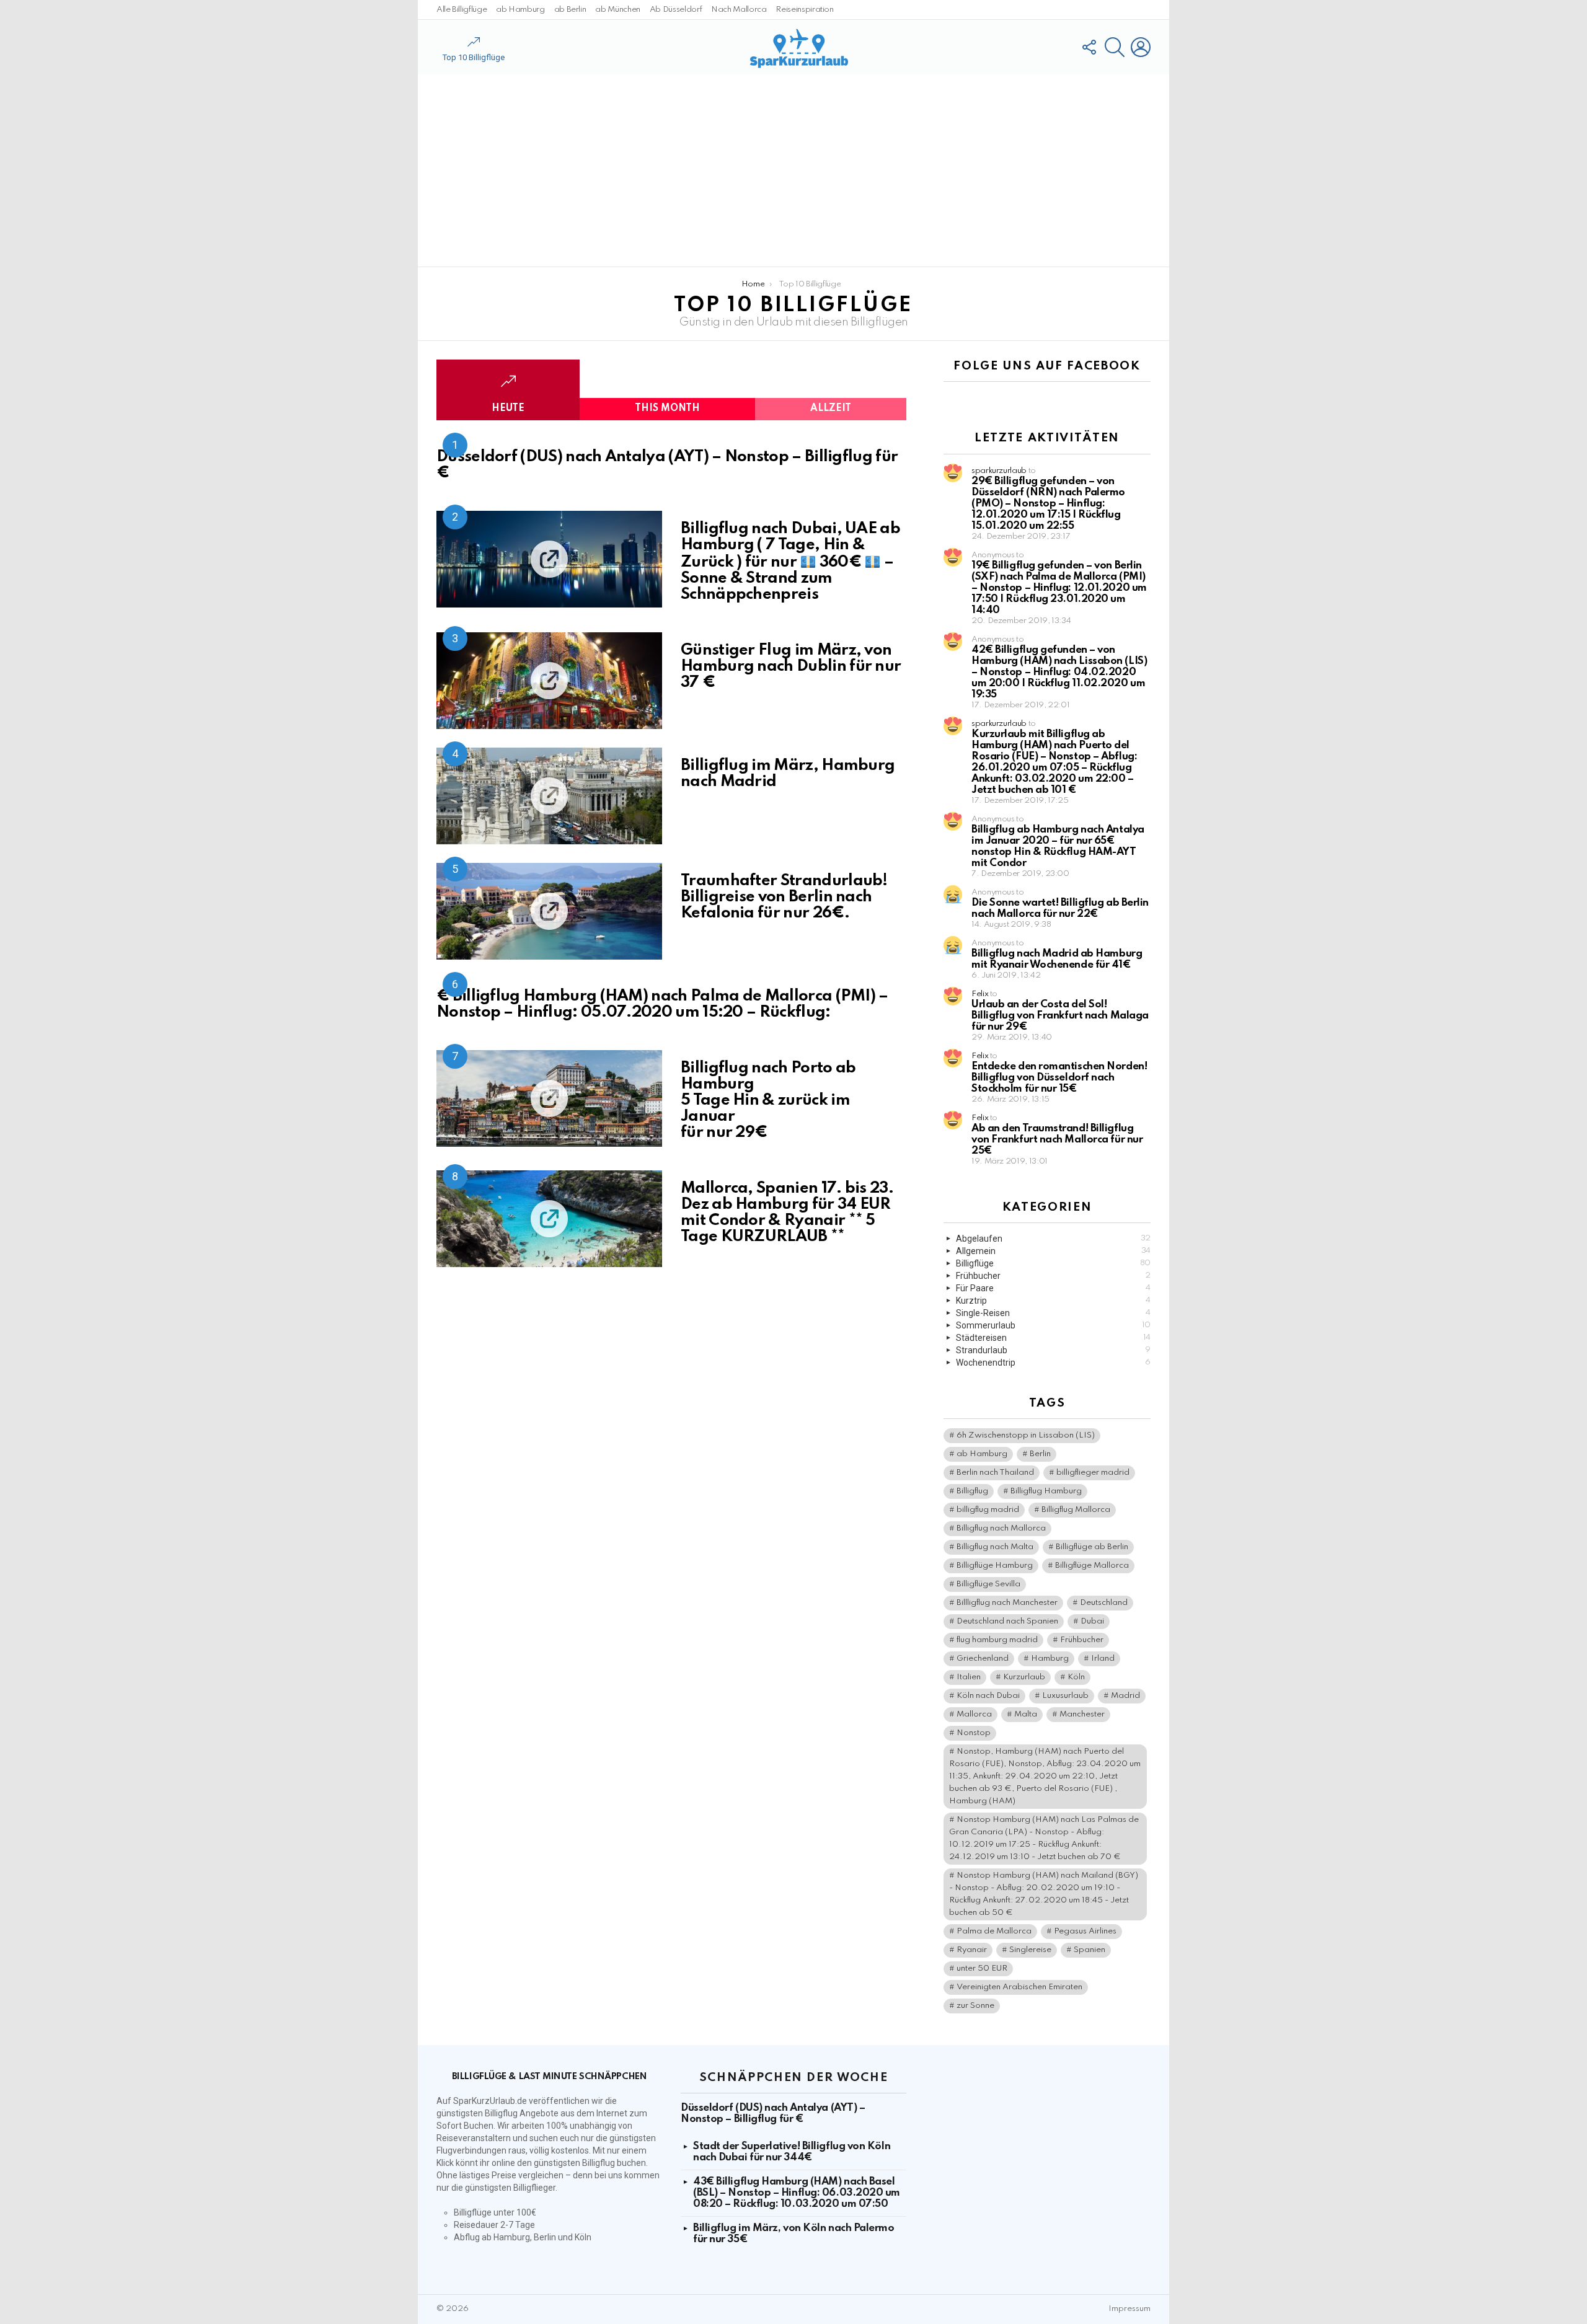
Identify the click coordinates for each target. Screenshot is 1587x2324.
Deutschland (1104, 1603)
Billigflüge (1053, 1263)
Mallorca (974, 1714)
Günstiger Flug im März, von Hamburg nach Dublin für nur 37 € (791, 666)
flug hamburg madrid (997, 1640)
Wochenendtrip (1053, 1363)
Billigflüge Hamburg (995, 1566)
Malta (1026, 1714)
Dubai (1092, 1621)
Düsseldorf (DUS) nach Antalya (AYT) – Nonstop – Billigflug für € (667, 465)
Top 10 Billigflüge (474, 57)
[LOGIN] (1141, 47)
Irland (1103, 1659)
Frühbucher (1053, 1276)
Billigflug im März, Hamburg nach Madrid (788, 774)
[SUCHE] (1115, 47)
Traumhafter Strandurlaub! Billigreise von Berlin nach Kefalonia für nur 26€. (784, 897)
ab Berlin (570, 10)
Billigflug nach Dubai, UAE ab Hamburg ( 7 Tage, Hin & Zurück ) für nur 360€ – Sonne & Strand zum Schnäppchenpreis (790, 561)
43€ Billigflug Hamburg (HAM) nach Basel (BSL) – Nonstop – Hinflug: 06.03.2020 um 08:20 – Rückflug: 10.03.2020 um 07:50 (797, 2193)
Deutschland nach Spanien (1007, 1621)
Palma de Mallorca (994, 1931)
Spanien (1090, 1950)
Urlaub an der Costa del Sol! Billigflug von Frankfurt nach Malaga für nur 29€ (1060, 1016)
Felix (980, 994)
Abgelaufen (1053, 1239)
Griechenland (983, 1659)
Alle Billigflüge (462, 10)
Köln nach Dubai (988, 1696)
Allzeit (831, 409)
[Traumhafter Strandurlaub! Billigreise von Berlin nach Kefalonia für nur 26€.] (549, 911)
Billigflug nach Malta (995, 1547)
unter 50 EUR (982, 1968)
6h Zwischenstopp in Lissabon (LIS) (1026, 1435)
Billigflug (972, 1491)
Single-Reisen (1053, 1313)
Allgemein (1053, 1251)
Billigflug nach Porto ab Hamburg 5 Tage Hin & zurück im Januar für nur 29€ (768, 1100)
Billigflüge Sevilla (988, 1584)
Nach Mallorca (739, 10)
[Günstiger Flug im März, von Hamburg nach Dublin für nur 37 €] (549, 681)
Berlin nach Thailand (995, 1473)
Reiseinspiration (804, 10)
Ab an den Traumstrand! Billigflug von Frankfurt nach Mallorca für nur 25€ (1057, 1140)
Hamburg (1050, 1659)
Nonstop (974, 1733)
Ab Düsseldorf (676, 10)
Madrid (1125, 1696)
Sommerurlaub (1053, 1325)
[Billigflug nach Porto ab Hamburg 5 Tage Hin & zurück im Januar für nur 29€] (549, 1098)
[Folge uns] (1089, 47)
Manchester (1082, 1714)
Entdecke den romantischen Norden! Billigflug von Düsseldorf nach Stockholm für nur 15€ (1059, 1078)
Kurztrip (1053, 1301)
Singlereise (1030, 1950)
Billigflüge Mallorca (1092, 1566)
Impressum (1129, 2309)
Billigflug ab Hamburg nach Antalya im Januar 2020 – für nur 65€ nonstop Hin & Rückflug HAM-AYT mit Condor (1058, 846)
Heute (508, 409)
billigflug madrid (988, 1510)
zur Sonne (975, 2006)
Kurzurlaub (1024, 1677)
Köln (1076, 1677)
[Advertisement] (793, 170)
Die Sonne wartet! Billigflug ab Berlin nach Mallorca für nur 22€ (1060, 908)
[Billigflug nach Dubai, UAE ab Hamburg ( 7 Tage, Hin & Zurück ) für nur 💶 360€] (549, 559)
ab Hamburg (520, 10)
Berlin (1040, 1454)
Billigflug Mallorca (1076, 1510)
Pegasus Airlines (1085, 1931)
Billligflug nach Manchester (1007, 1603)
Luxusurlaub (1065, 1696)
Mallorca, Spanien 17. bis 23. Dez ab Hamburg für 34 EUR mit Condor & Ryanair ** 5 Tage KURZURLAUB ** (787, 1213)
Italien (969, 1677)
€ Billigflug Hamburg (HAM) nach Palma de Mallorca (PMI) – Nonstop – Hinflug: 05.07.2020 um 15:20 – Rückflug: (662, 1004)
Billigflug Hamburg (1046, 1491)
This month (667, 409)
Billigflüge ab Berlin (1092, 1547)
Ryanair (972, 1950)
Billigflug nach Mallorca (1001, 1528)
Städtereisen (1053, 1338)
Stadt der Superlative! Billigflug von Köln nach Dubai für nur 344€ (792, 2152)
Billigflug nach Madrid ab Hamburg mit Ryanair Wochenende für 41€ (1057, 959)
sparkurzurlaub (999, 471)
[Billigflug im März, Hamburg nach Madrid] (549, 796)
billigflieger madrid (1093, 1473)
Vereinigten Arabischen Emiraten (1019, 1987)
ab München (617, 10)
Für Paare (1053, 1288)
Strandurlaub (1053, 1350)
